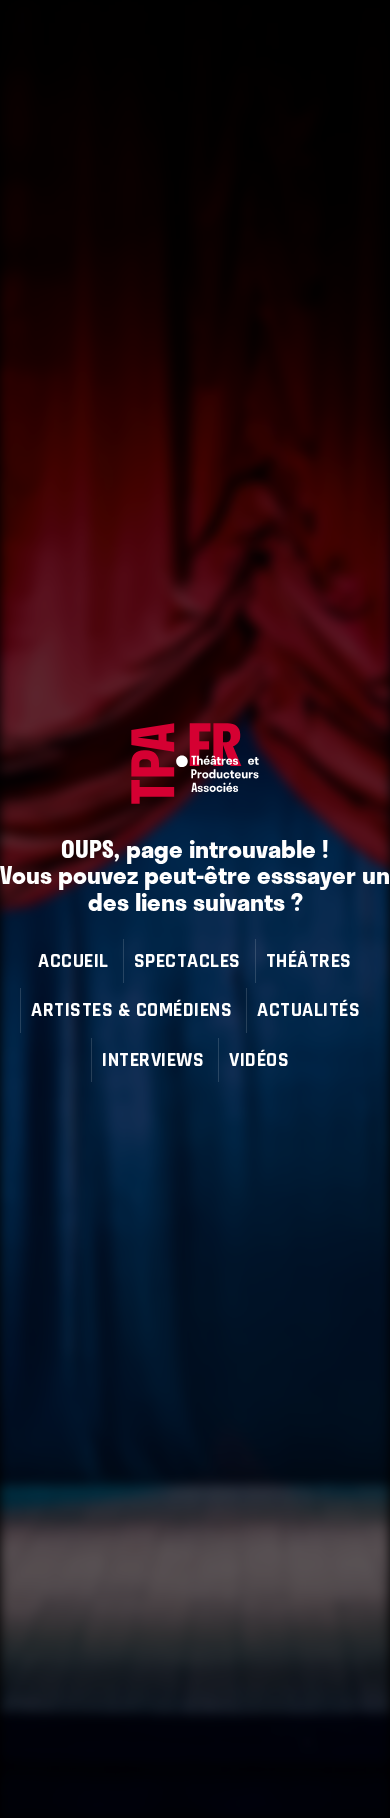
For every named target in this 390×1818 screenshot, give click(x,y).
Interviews (153, 1059)
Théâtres (309, 960)
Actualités (308, 1009)
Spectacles (187, 960)
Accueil (73, 960)
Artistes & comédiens (131, 1009)
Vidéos (259, 1059)
